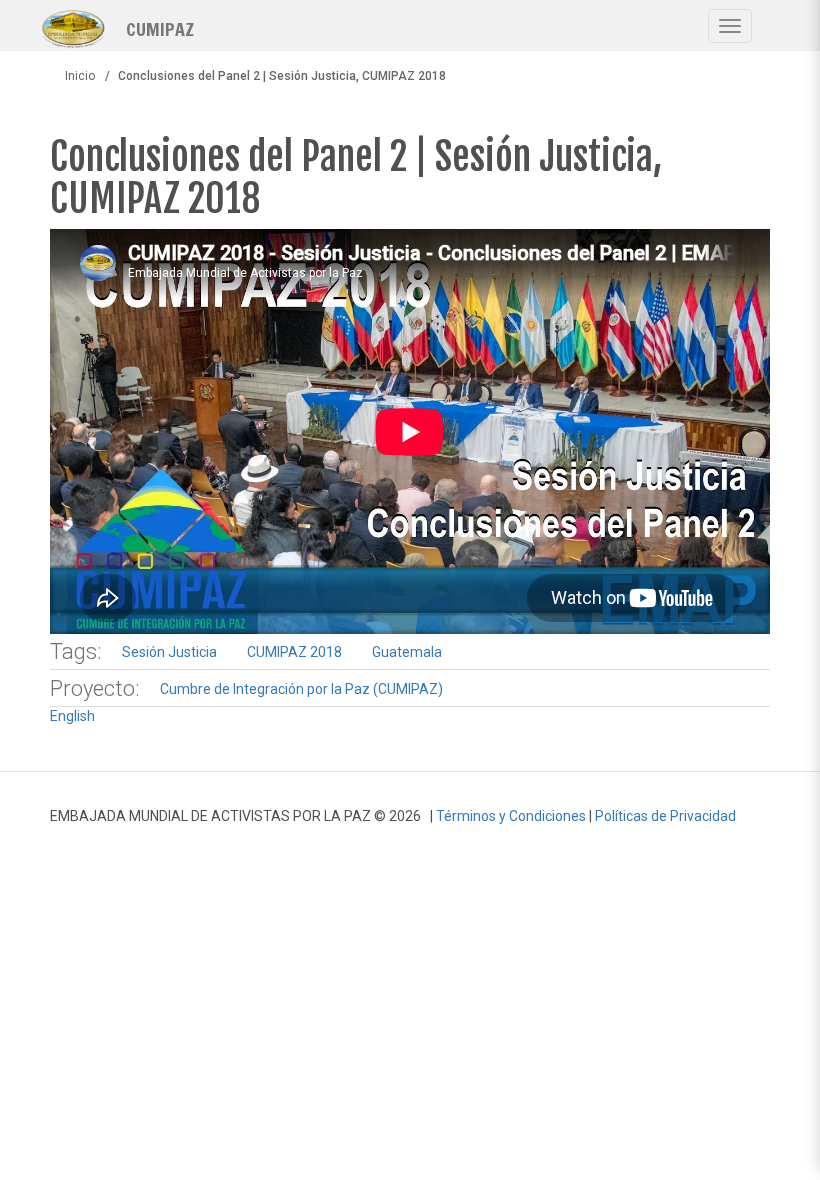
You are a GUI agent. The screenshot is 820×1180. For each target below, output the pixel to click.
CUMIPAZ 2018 (294, 652)
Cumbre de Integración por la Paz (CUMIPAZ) (301, 689)
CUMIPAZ (160, 28)
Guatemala (407, 652)
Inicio (80, 76)
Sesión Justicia (169, 652)
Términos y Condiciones (511, 816)
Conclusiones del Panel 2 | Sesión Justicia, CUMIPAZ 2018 (356, 177)
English (72, 716)
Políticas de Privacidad (665, 816)
